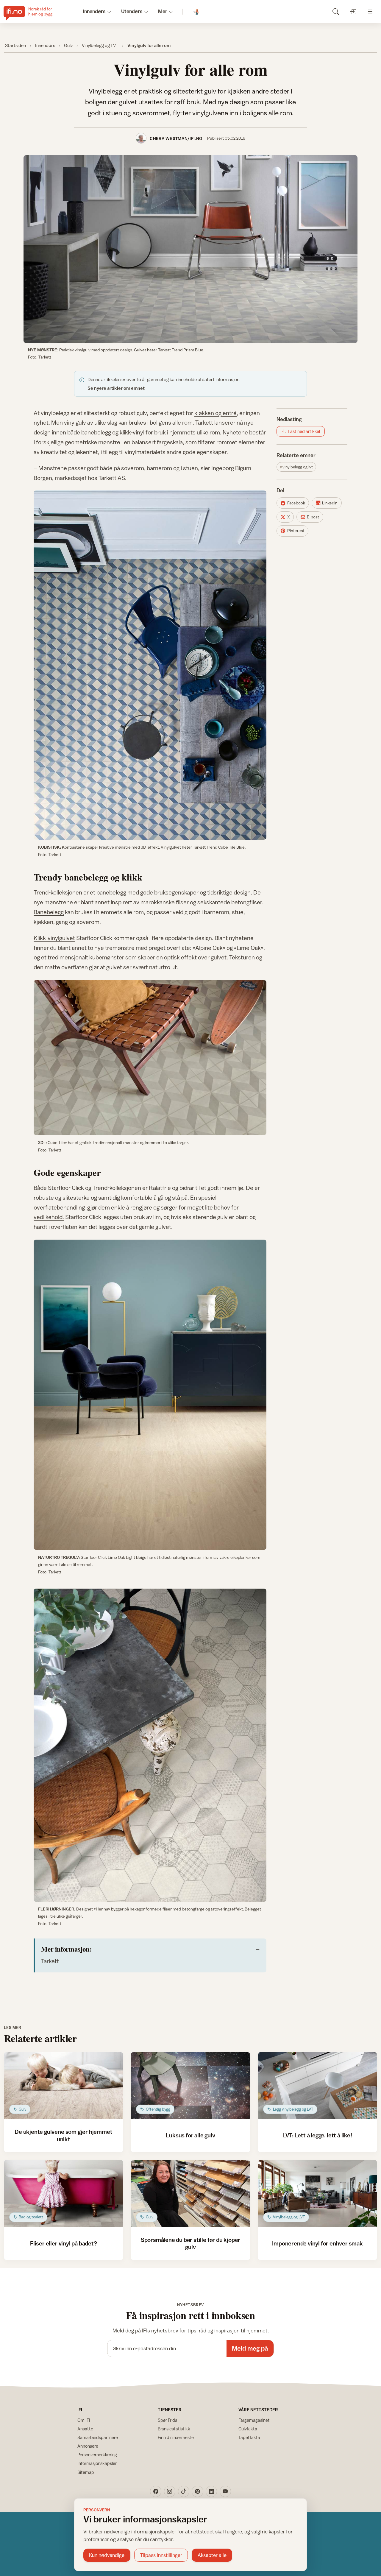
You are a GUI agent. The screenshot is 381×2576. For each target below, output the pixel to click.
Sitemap (86, 2472)
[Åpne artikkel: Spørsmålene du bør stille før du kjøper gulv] (190, 2194)
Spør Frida (168, 2420)
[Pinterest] (197, 2491)
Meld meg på (250, 2348)
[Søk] (336, 11)
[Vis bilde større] (190, 249)
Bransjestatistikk (174, 2429)
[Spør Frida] (197, 12)
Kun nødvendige (107, 2555)
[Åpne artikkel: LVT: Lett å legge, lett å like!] (317, 2086)
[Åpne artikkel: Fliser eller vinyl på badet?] (64, 2194)
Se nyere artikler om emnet (116, 388)
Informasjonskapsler (97, 2463)
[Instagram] (170, 2491)
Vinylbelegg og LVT (100, 45)
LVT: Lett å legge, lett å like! (318, 2135)
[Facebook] (156, 2491)
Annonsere (88, 2446)
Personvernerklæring (97, 2455)
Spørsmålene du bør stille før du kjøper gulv (190, 2243)
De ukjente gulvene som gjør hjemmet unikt (63, 2135)
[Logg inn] (353, 11)
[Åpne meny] (370, 11)
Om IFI (84, 2420)
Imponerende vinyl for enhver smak (317, 2243)
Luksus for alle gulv (190, 2135)
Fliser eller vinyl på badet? (64, 2243)
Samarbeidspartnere (98, 2437)
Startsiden (15, 45)
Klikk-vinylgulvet (54, 938)
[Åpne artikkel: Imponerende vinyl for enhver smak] (317, 2194)
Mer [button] (163, 11)
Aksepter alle (212, 2555)
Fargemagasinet (254, 2420)
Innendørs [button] (94, 11)
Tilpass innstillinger (161, 2555)
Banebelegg (49, 912)
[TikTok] (184, 2491)
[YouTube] (225, 2491)
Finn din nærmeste (176, 2437)
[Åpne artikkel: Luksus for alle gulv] (190, 2086)
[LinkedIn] (211, 2491)
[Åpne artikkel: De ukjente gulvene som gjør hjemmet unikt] (64, 2086)
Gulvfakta (248, 2429)
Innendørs (45, 45)
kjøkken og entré (216, 413)
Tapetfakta (249, 2437)
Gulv (68, 45)
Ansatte (85, 2429)
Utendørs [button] (132, 11)
